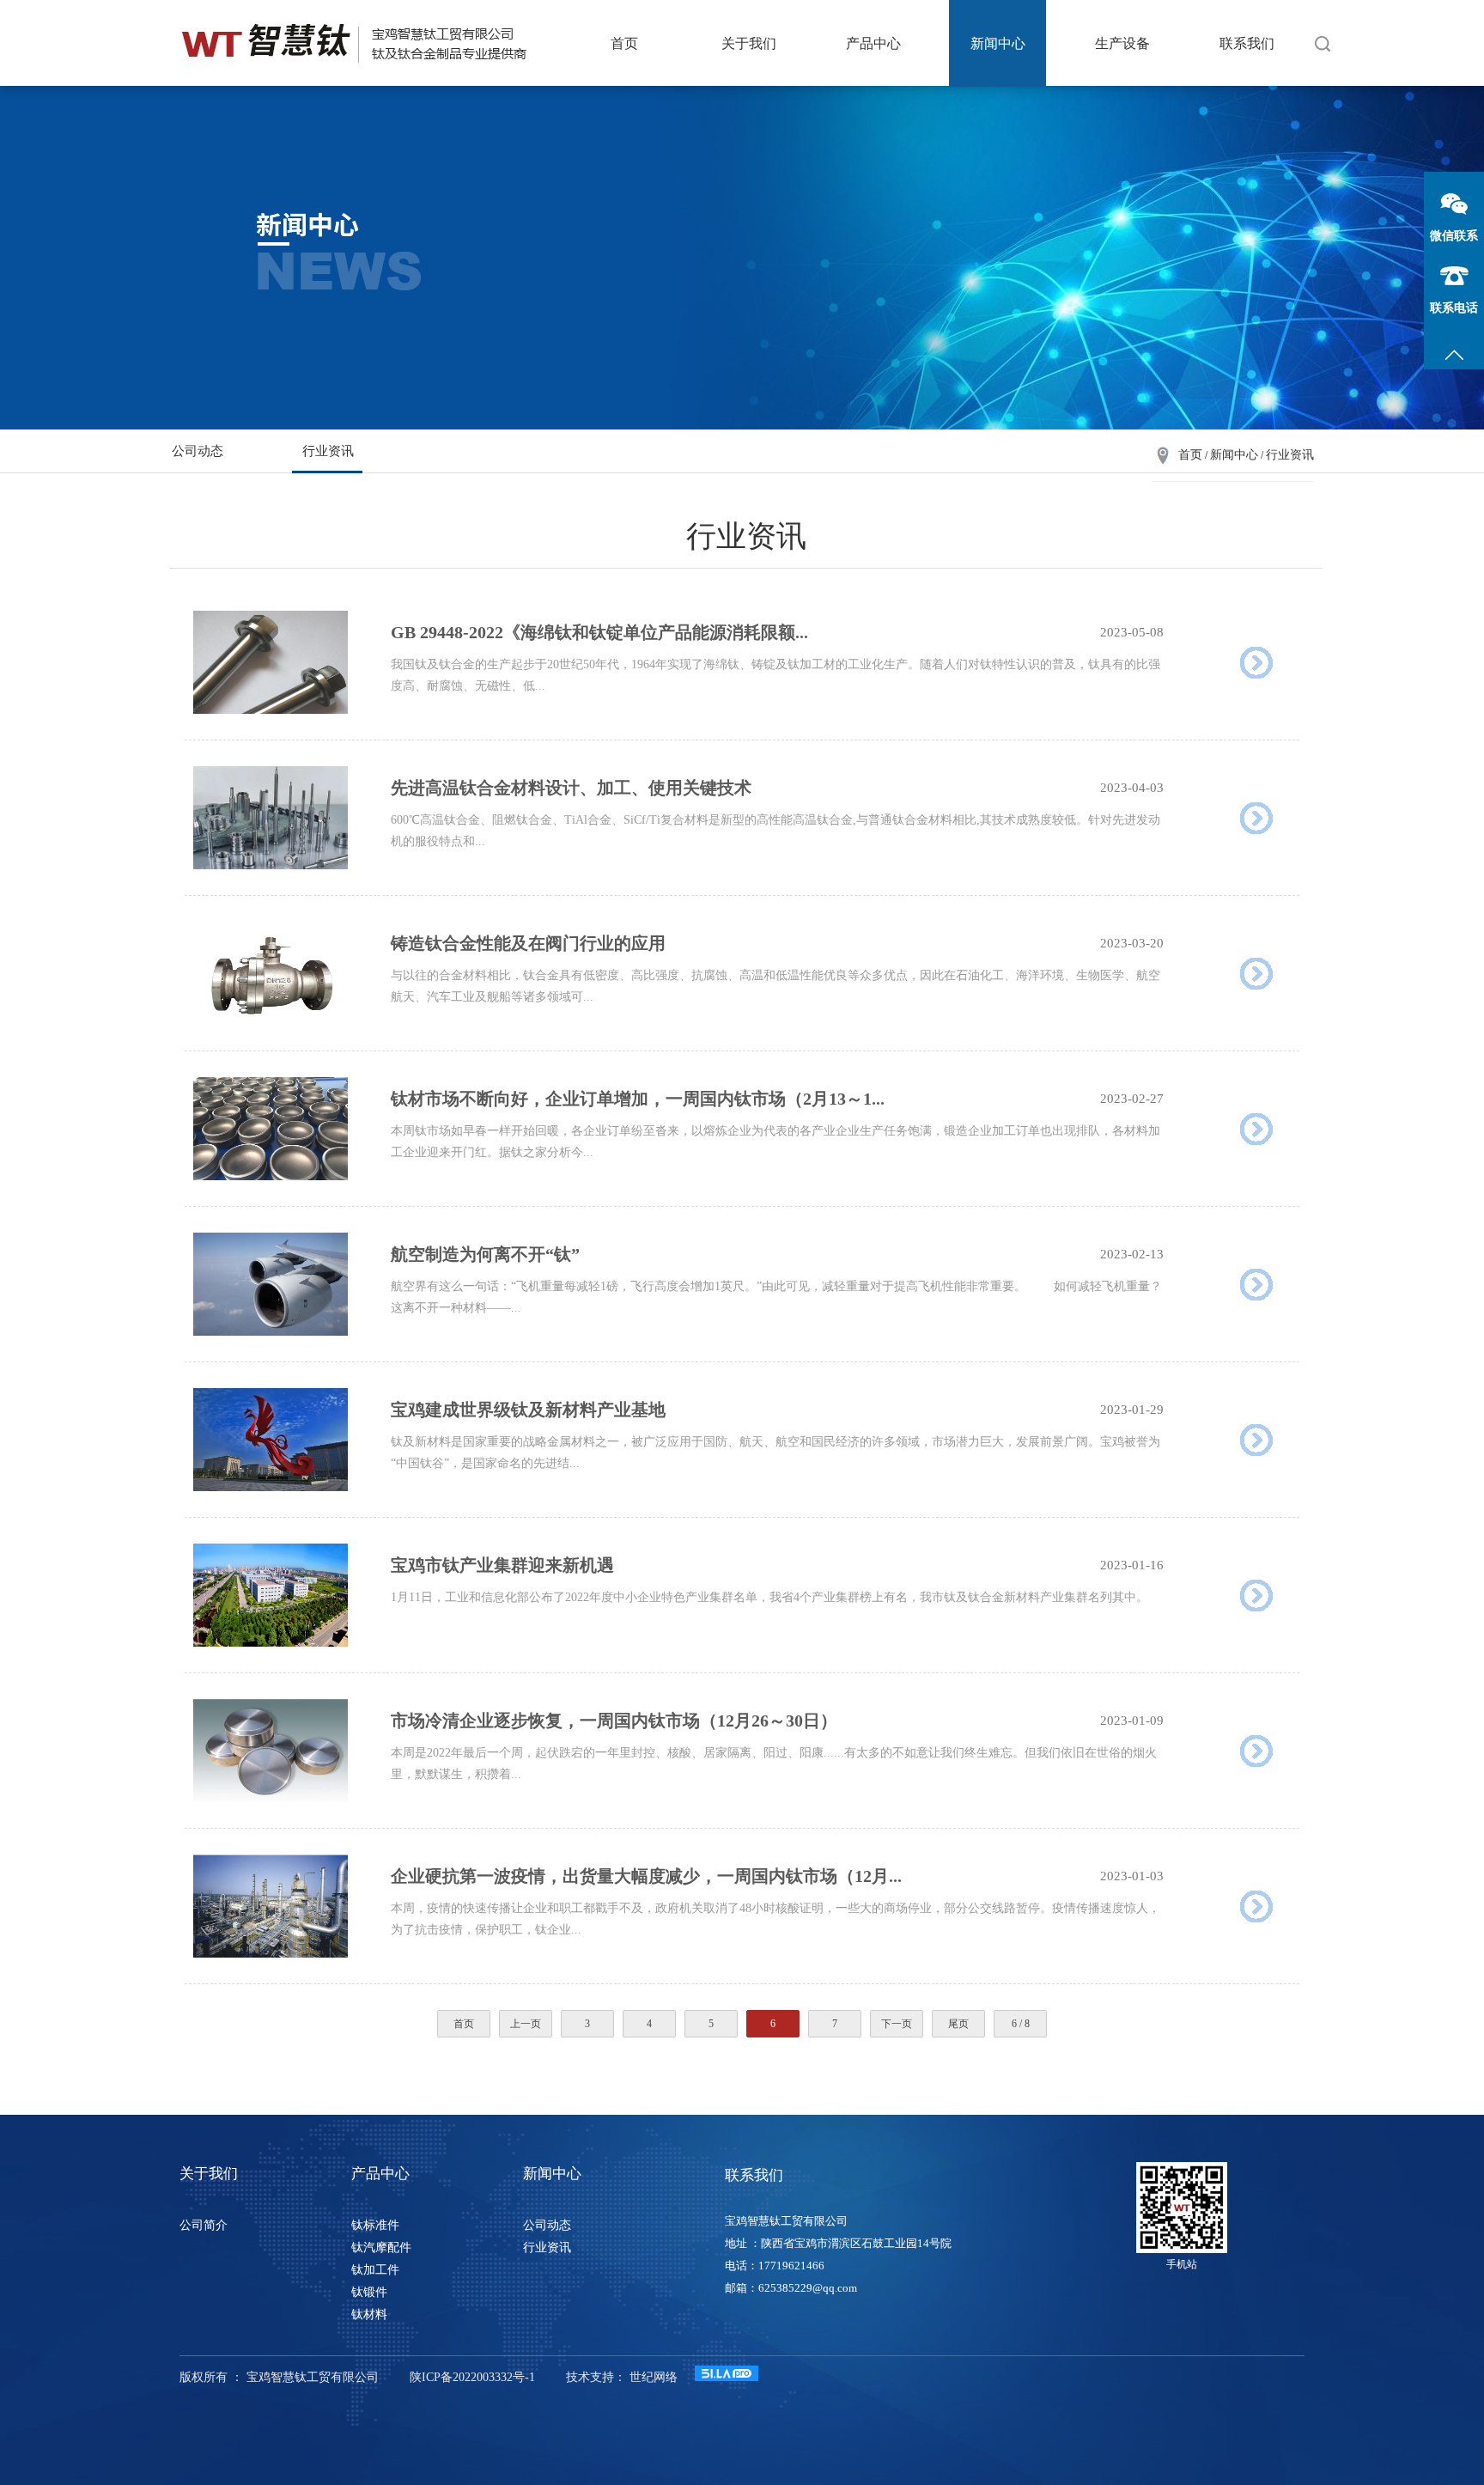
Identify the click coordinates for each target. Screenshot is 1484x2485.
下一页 (897, 2024)
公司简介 (204, 2225)
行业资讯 (328, 451)
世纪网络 (654, 2377)
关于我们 (749, 43)
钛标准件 (375, 2225)
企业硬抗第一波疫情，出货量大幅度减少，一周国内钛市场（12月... (646, 1876)
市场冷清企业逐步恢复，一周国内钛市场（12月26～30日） (614, 1721)
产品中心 (873, 43)
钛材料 (369, 2314)
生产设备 (1122, 43)
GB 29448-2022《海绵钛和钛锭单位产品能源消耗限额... (599, 632)
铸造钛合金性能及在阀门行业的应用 (528, 943)
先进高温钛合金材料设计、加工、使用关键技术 (571, 788)
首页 (624, 43)
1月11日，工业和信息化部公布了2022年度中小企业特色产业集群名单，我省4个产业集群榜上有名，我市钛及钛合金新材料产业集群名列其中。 (769, 1597)
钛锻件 (369, 2292)
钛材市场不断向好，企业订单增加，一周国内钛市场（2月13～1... (638, 1099)
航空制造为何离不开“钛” (485, 1254)
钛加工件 (375, 2270)
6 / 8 (1021, 2024)
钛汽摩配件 (381, 2247)
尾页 (958, 2024)
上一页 (526, 2024)
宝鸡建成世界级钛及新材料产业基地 (528, 1410)
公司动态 (198, 451)
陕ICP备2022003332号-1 (472, 2377)
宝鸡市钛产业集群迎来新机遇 (502, 1565)
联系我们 (1247, 43)
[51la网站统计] (727, 2377)
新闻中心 (998, 43)
